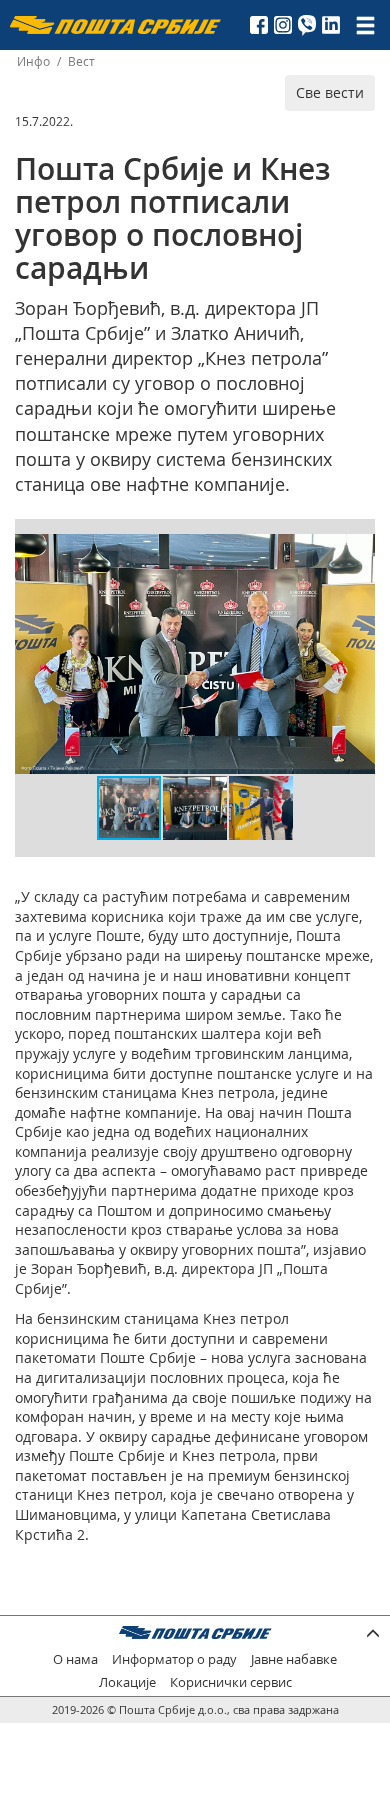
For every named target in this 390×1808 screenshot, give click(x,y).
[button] (357, 552)
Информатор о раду (174, 1659)
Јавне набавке (294, 1659)
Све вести (330, 92)
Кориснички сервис (231, 1682)
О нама (75, 1659)
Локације (127, 1682)
